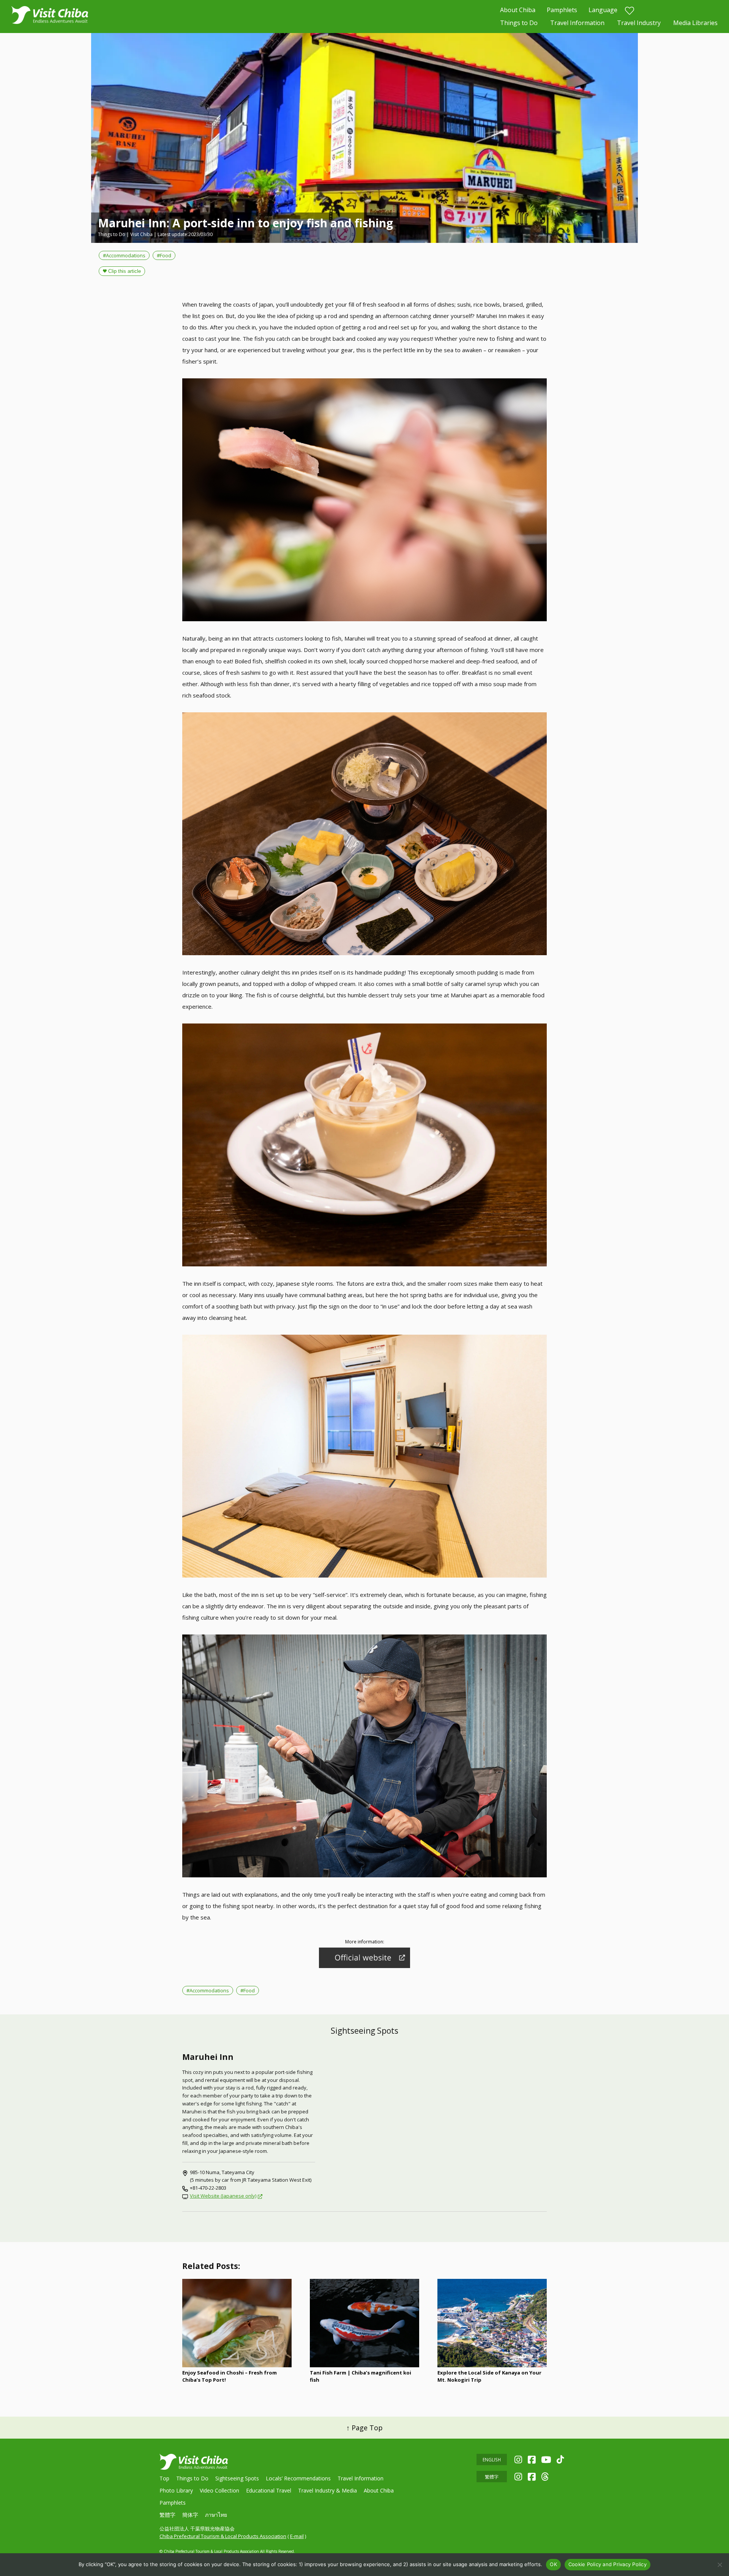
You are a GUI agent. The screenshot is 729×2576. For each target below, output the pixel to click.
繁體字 (167, 2515)
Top (164, 2478)
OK (553, 2564)
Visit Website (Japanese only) (223, 2196)
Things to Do (519, 23)
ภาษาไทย (216, 2515)
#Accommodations (124, 255)
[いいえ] (720, 2565)
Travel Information (577, 23)
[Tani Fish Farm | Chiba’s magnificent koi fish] (364, 2323)
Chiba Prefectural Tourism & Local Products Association (223, 2536)
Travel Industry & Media (327, 2490)
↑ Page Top (364, 2428)
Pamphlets (562, 10)
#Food (164, 255)
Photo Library (176, 2490)
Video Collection (219, 2490)
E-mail (297, 2536)
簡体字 (190, 2515)
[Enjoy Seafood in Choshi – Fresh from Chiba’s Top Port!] (237, 2323)
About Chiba (518, 10)
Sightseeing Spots (237, 2478)
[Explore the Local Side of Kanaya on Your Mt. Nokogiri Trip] (492, 2323)
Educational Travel (269, 2490)
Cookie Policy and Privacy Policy (607, 2564)
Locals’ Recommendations (298, 2478)
